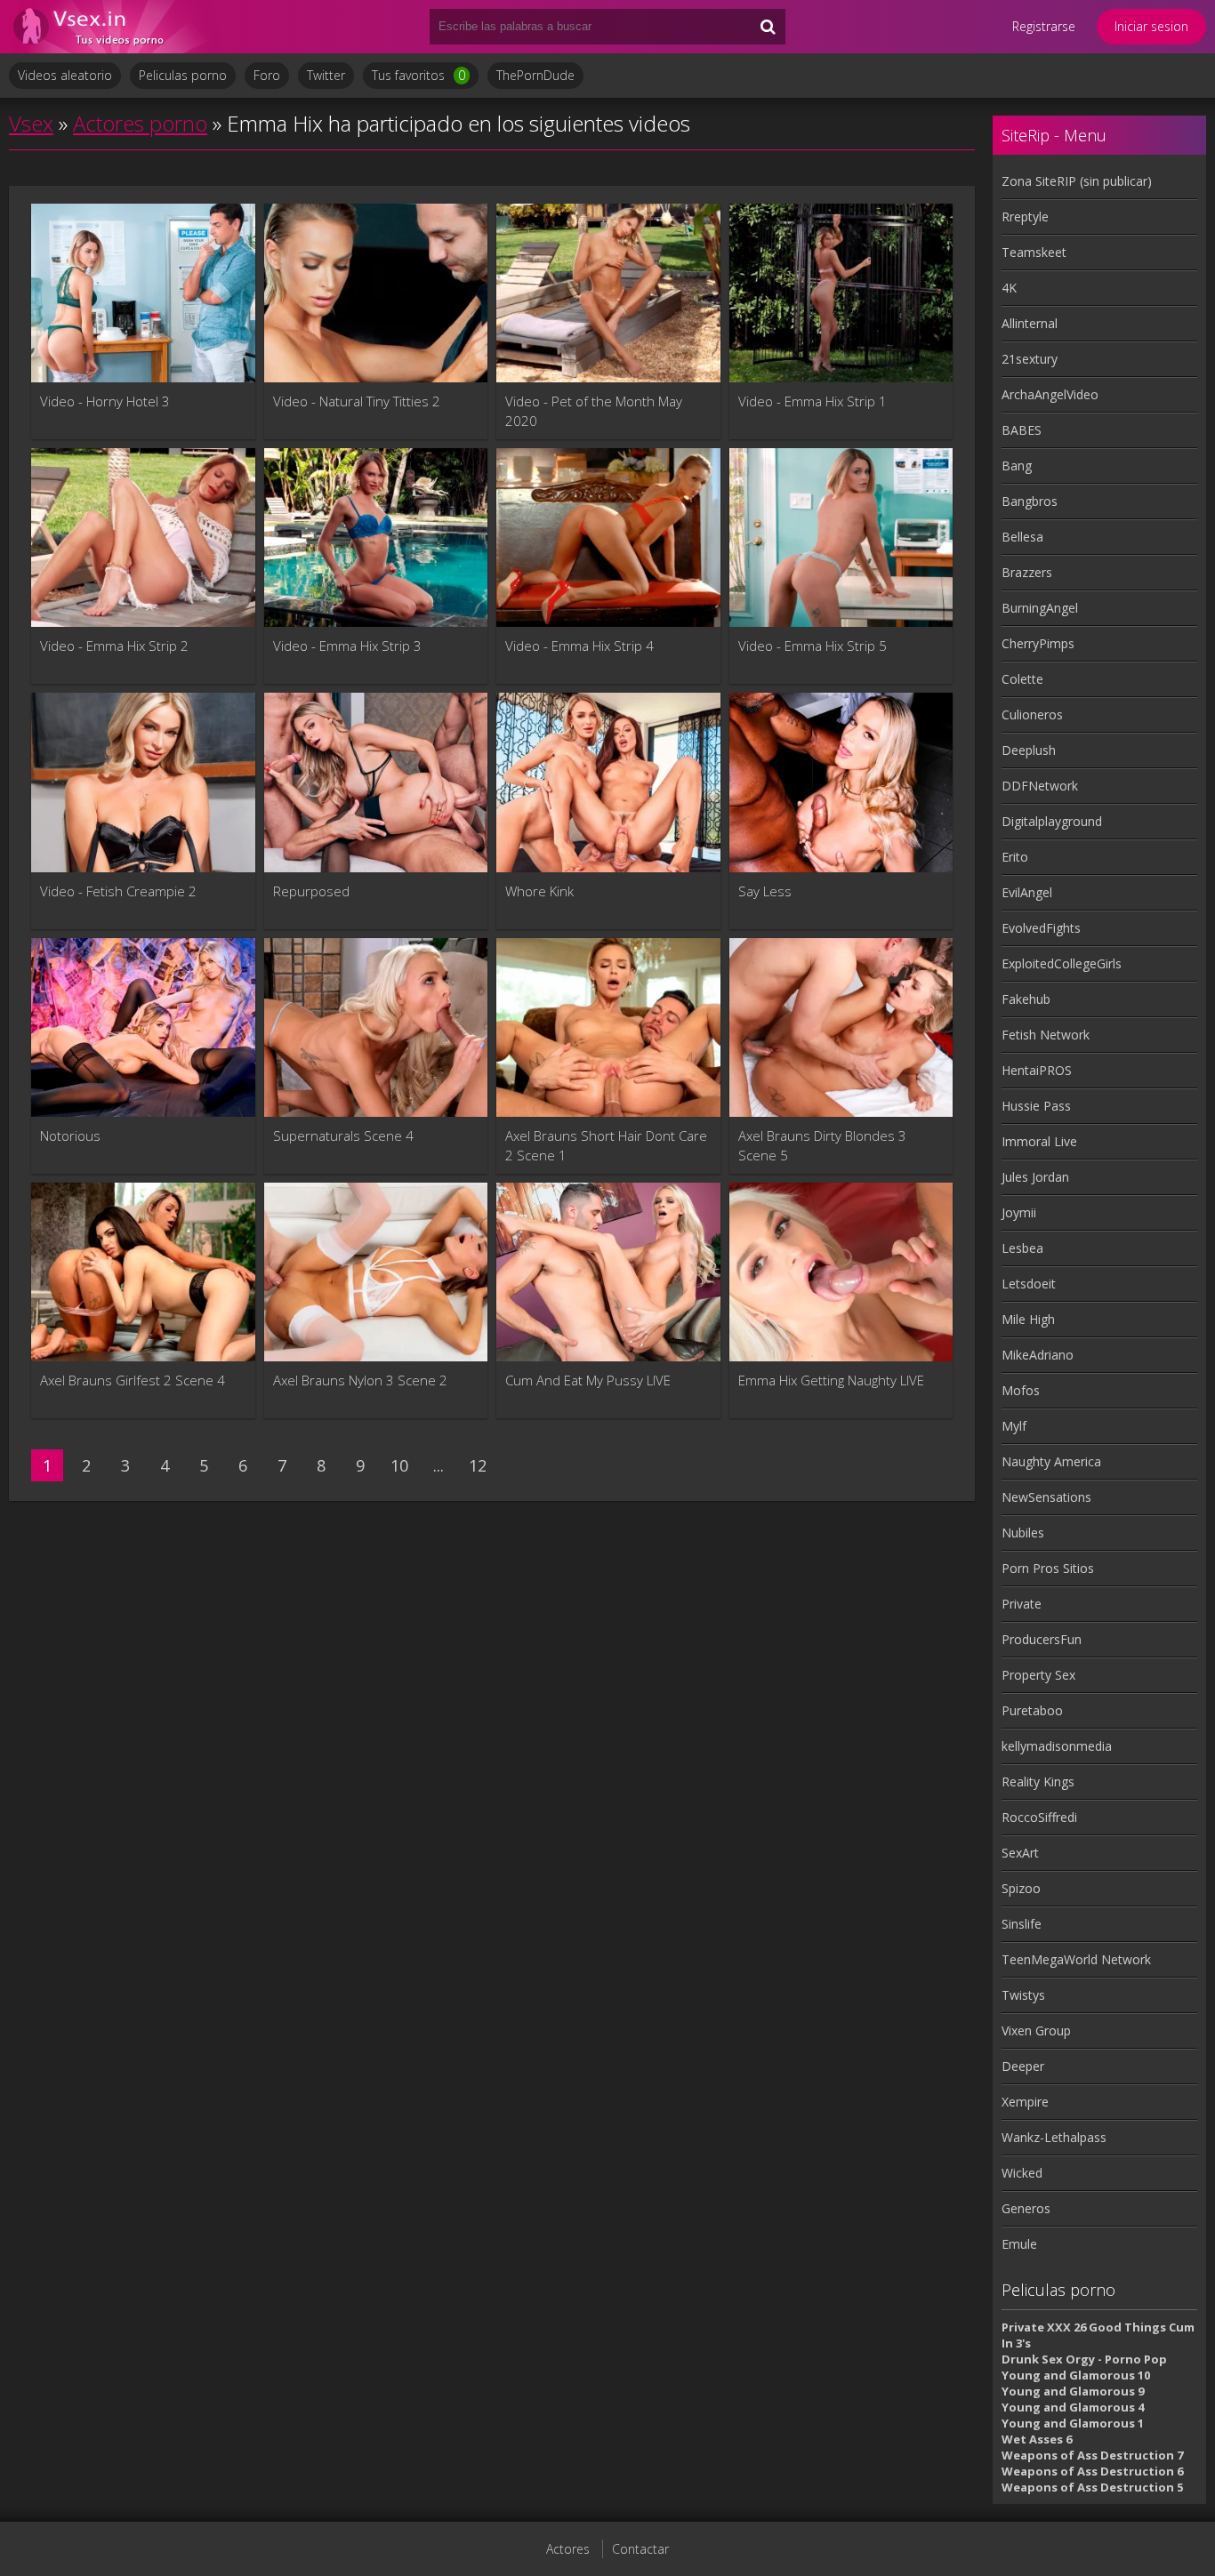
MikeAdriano (1038, 1355)
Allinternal (1030, 323)
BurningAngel (1040, 608)
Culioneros (1032, 714)
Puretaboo (1032, 1710)
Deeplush (1029, 750)
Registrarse (1044, 26)
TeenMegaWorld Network (1076, 1959)
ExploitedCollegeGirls (1062, 963)
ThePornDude (535, 75)
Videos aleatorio (65, 75)
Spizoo (1021, 1888)
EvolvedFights (1041, 928)
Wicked (1022, 2173)
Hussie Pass (1036, 1106)
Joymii (1019, 1212)
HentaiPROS (1037, 1070)
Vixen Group (1036, 2030)
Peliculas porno (183, 75)
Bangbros (1030, 501)
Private (1022, 1604)
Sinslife (1022, 1924)
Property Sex (1038, 1675)
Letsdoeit (1029, 1284)
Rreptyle (1025, 217)
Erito (1015, 857)
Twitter (326, 75)
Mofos (1021, 1390)
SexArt (1020, 1853)
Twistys (1023, 1995)
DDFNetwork (1040, 786)
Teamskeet (1034, 252)
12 (478, 1465)
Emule (1019, 2244)
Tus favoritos (418, 75)
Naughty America (1051, 1461)
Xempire (1025, 2102)
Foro (267, 75)
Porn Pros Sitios (1048, 1568)
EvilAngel (1027, 892)
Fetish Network (1046, 1035)
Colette (1022, 679)
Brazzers (1027, 572)
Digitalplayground (1052, 821)
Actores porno (140, 123)
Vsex (31, 123)
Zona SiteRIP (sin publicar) (1077, 181)
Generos (1026, 2208)
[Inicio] (116, 27)
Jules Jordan (1035, 1177)
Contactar (640, 2549)
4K (1009, 288)
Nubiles (1023, 1533)
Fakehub (1026, 999)
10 (399, 1465)
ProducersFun (1042, 1639)
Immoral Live (1039, 1141)
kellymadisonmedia (1057, 1746)
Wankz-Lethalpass (1054, 2137)
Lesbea (1022, 1248)
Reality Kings (1038, 1782)
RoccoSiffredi (1039, 1817)
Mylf (1014, 1426)
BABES (1022, 430)
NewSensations (1046, 1497)
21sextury (1030, 359)
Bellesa (1022, 537)
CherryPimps (1038, 643)
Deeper (1023, 2066)
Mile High (1028, 1319)
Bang (1017, 465)
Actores (568, 2549)
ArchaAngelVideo (1050, 394)
